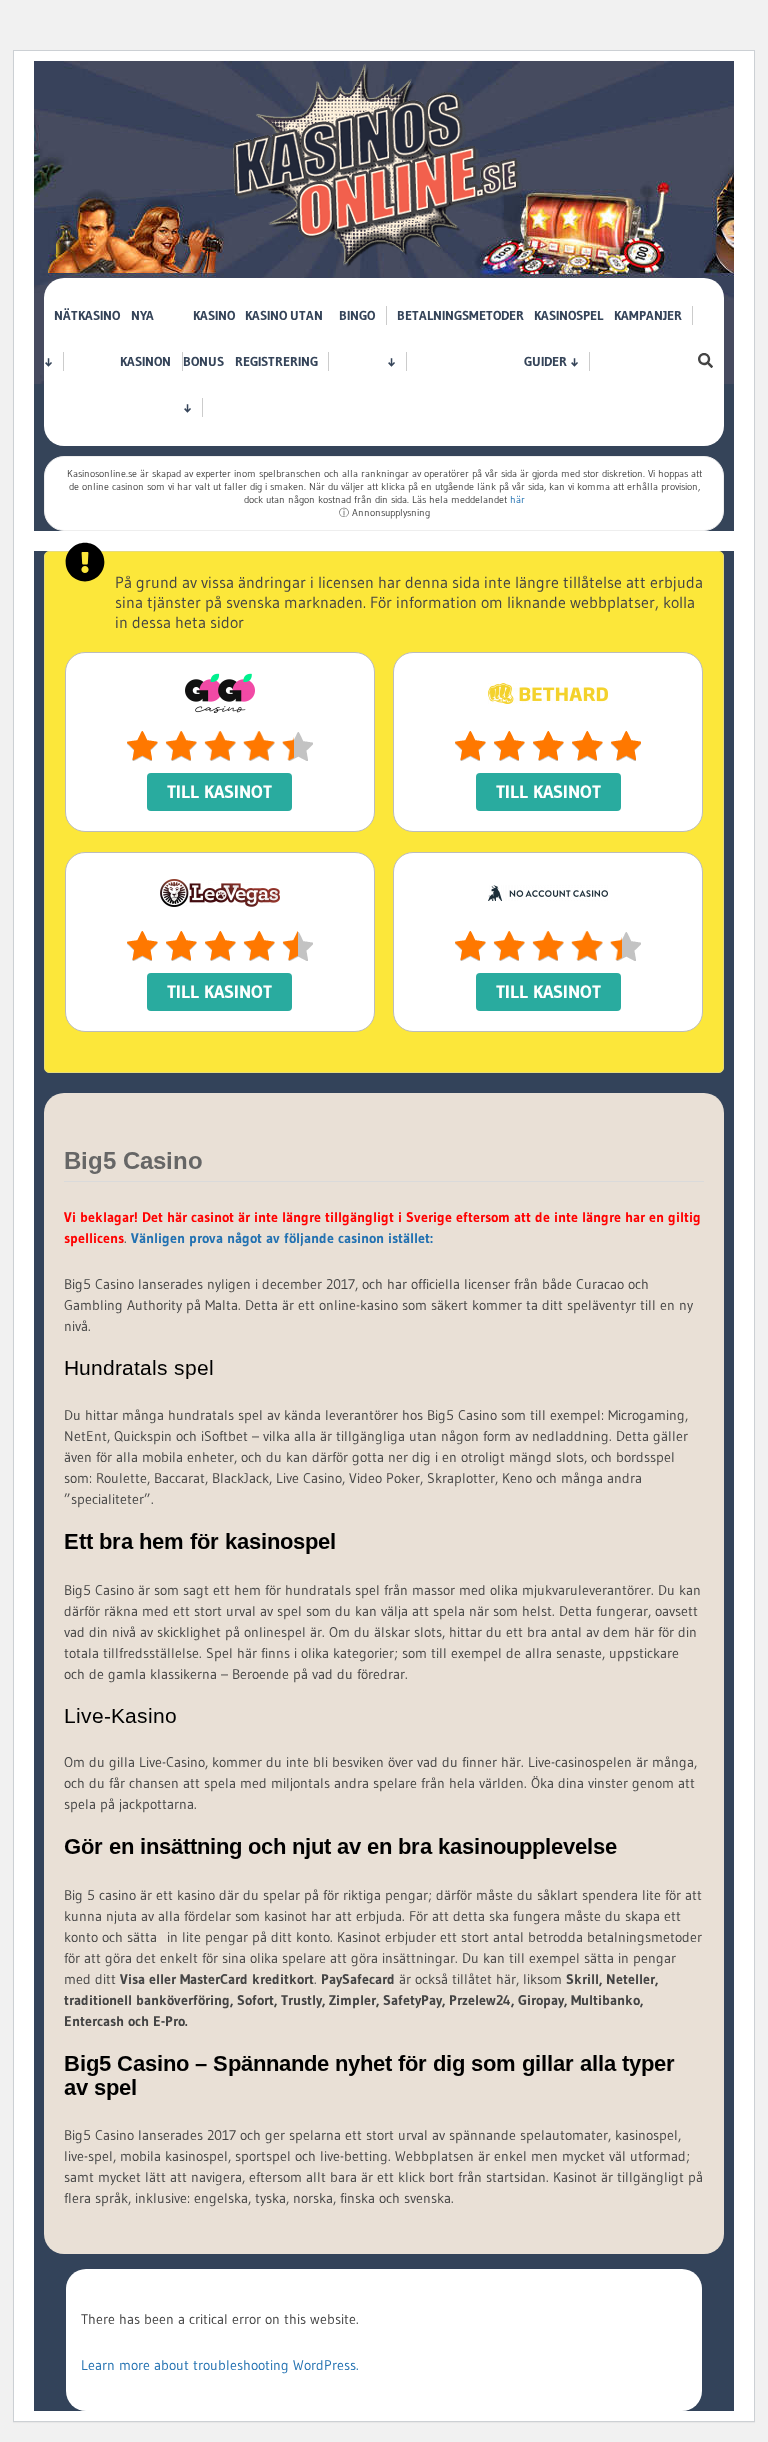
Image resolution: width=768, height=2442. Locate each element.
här (517, 499)
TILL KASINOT (219, 792)
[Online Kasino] (377, 266)
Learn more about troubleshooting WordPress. (220, 2365)
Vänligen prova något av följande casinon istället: (282, 1238)
